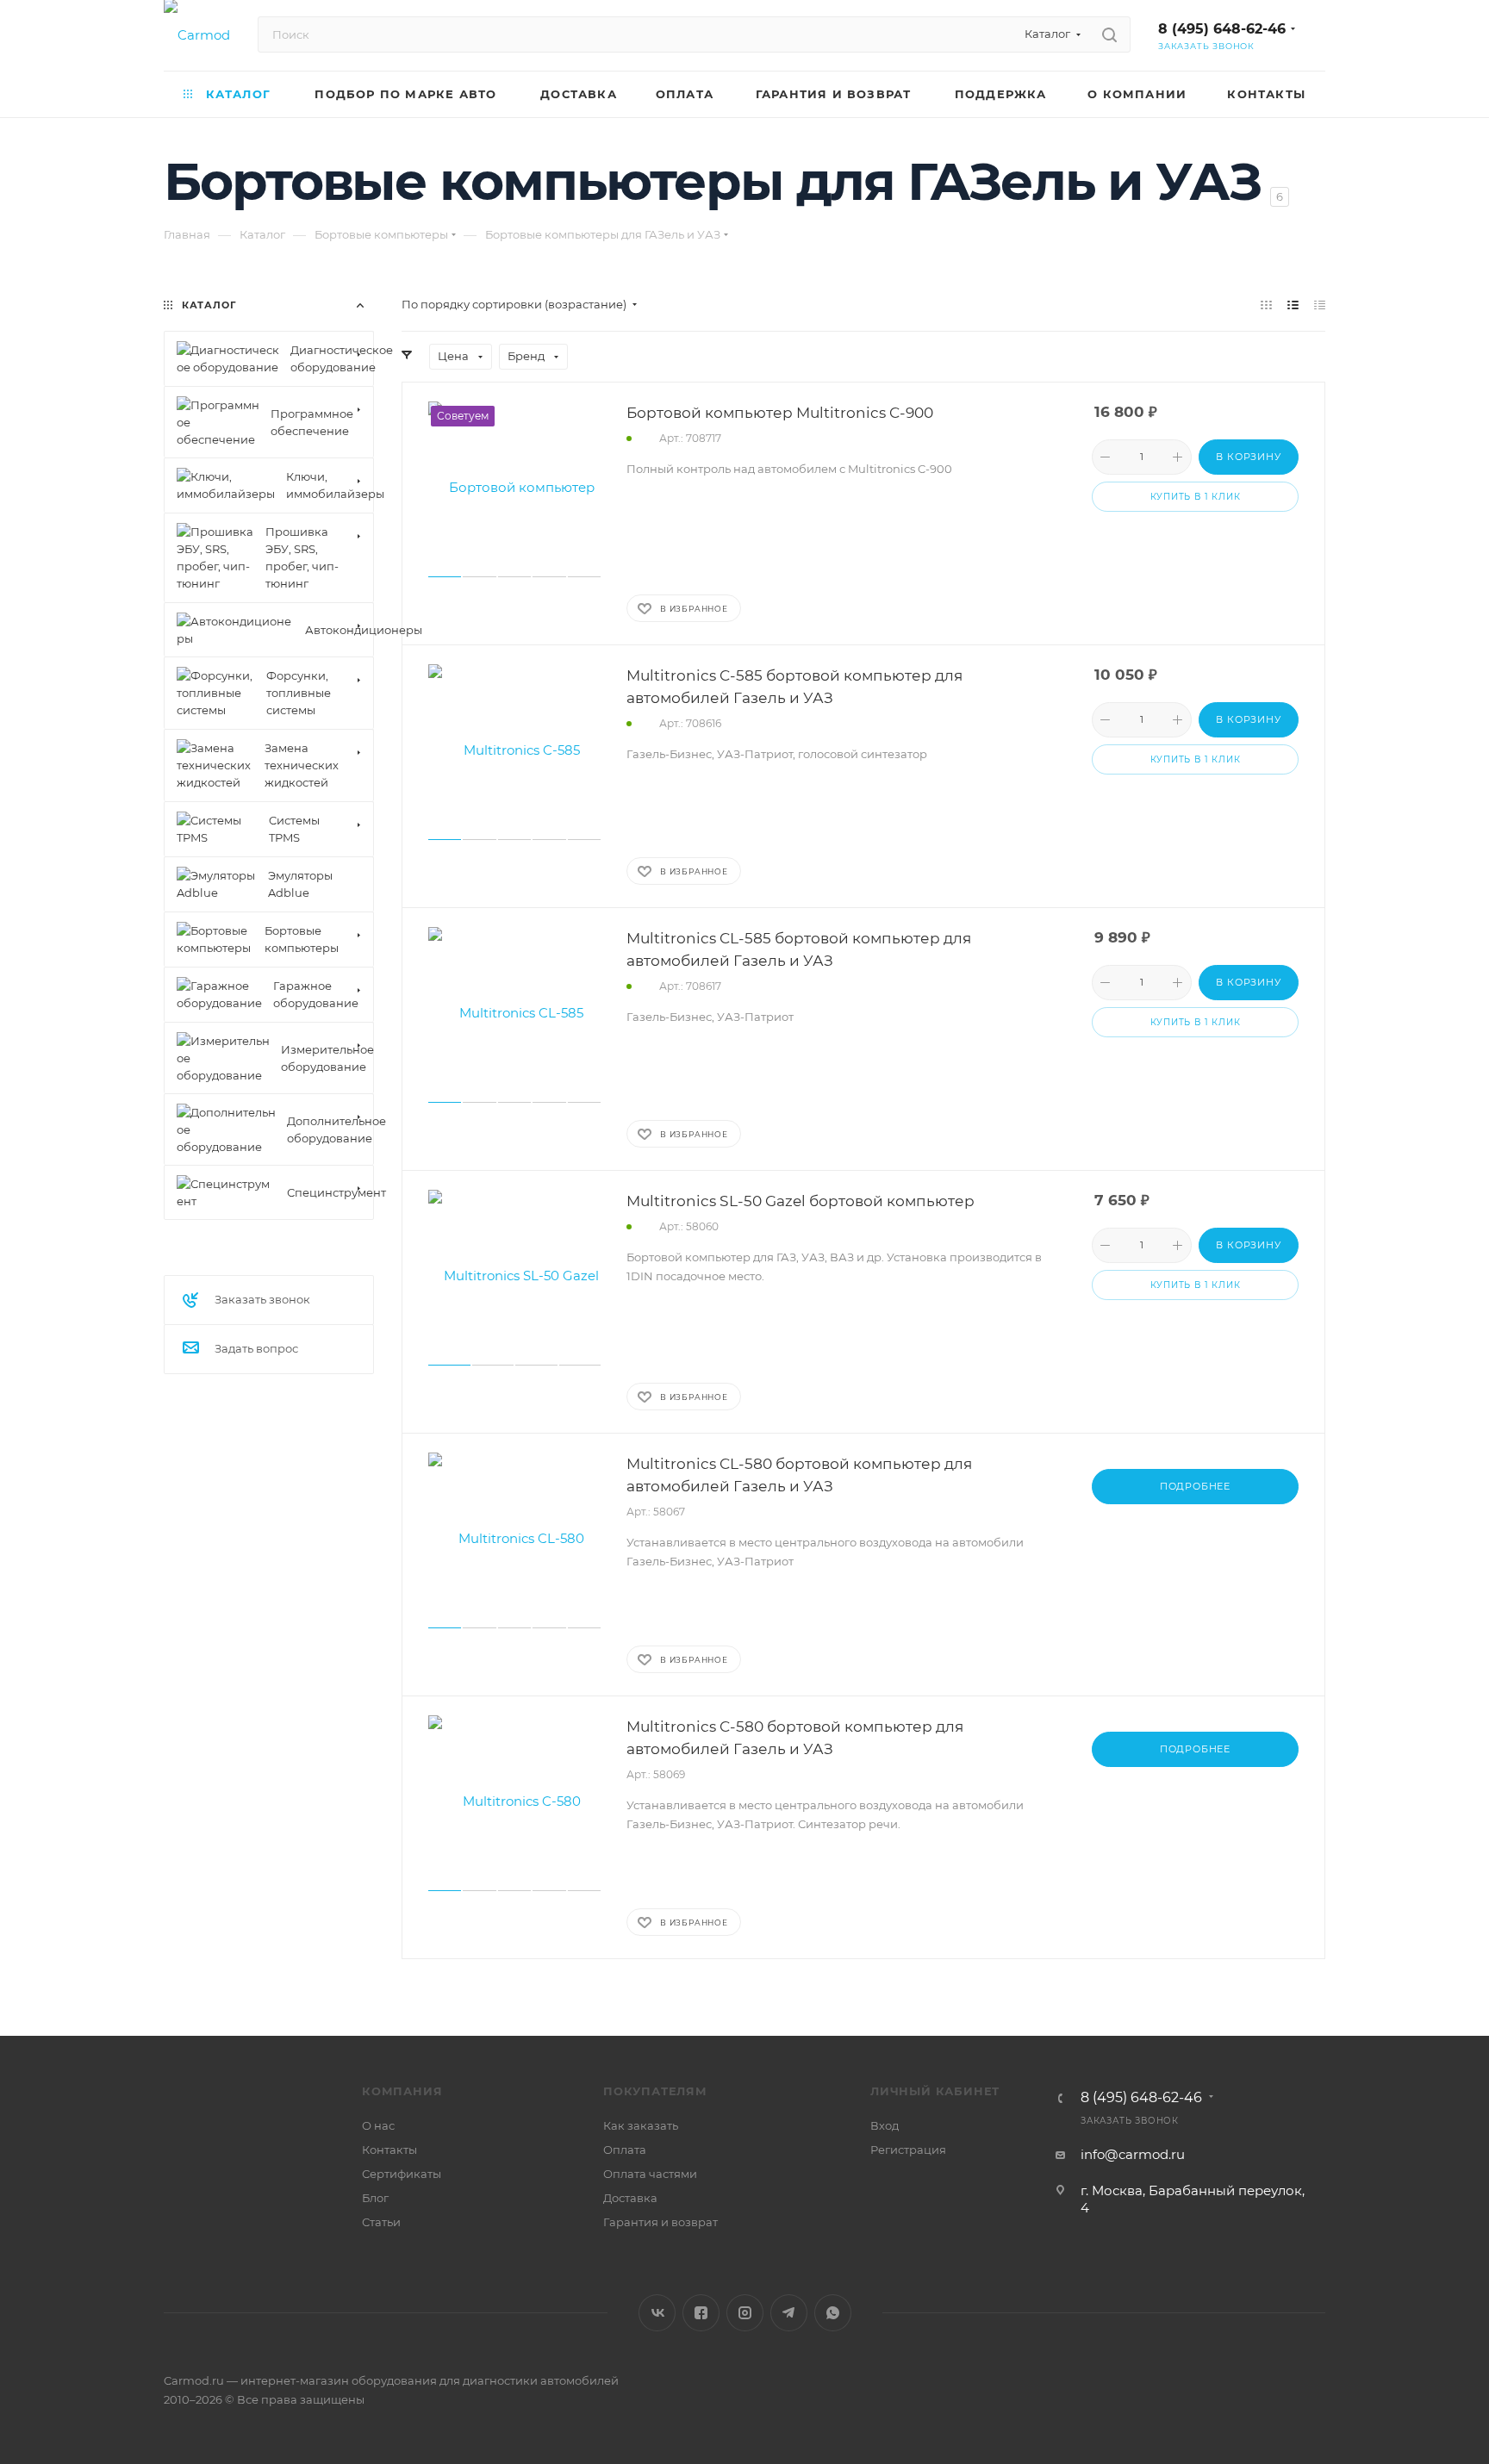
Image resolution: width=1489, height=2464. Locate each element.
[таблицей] (1320, 305)
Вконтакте (657, 2313)
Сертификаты (402, 2174)
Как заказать (641, 2125)
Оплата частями (650, 2174)
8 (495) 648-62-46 (1222, 29)
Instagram (745, 2313)
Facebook (701, 2313)
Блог (375, 2198)
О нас (378, 2125)
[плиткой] (1266, 305)
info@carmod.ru (1133, 2154)
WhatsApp (833, 2313)
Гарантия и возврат (660, 2222)
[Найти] (1109, 34)
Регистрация (908, 2150)
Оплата (625, 2150)
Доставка (630, 2198)
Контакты (389, 2150)
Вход (885, 2125)
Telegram (789, 2313)
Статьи (381, 2222)
